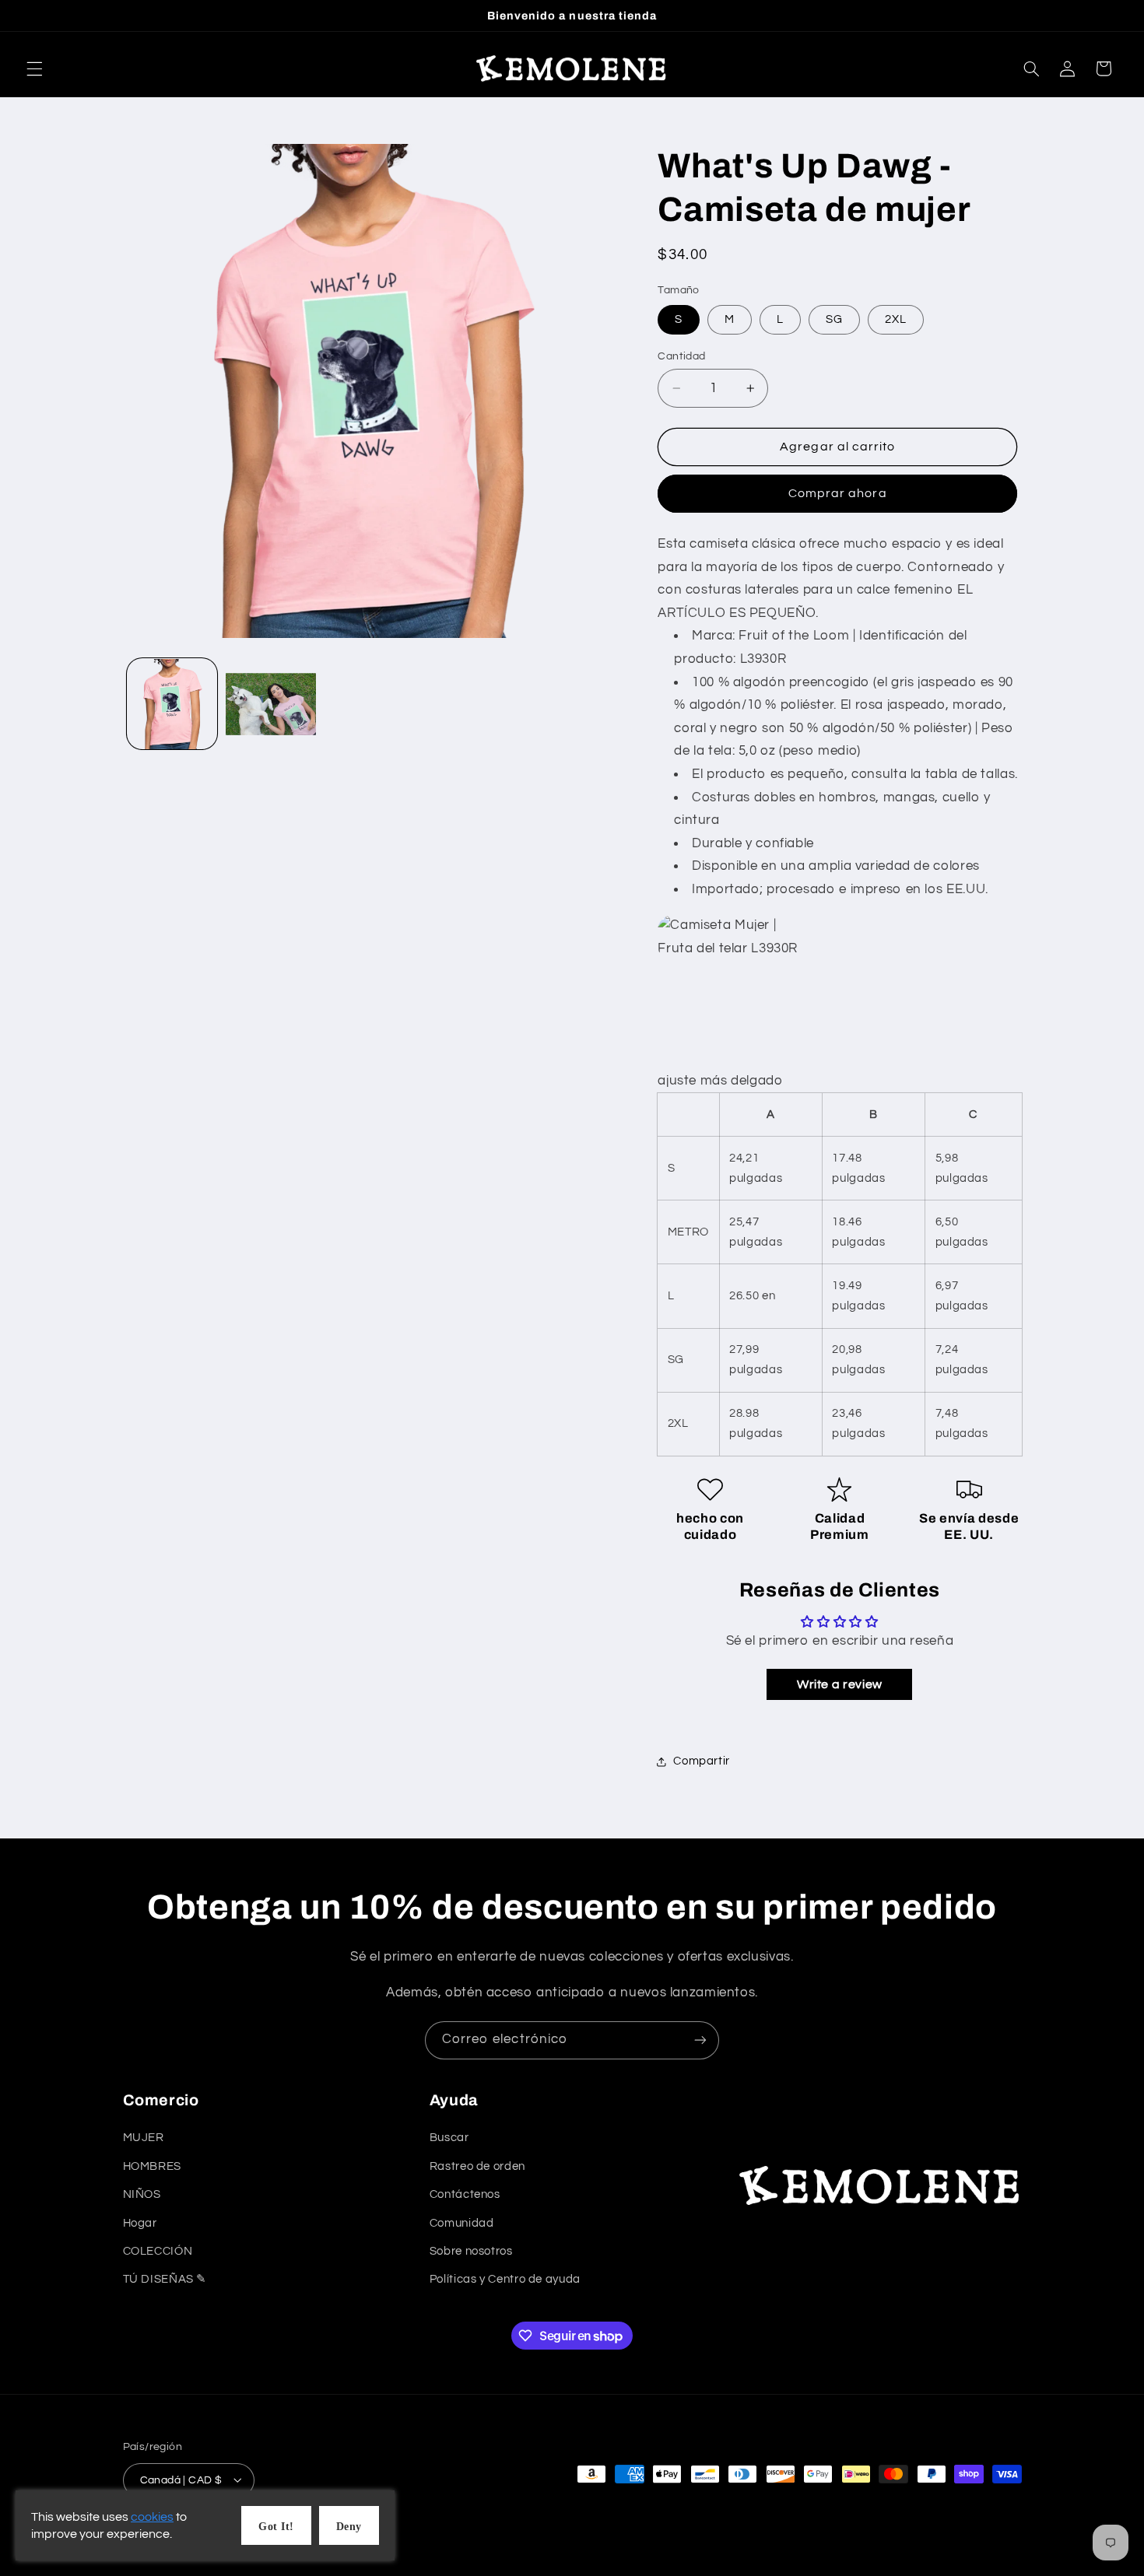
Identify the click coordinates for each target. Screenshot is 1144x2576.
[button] (34, 68)
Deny (349, 2527)
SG (834, 319)
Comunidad (462, 2223)
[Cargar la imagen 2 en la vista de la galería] (271, 704)
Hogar (140, 2223)
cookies (152, 2517)
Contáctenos (465, 2195)
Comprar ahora (838, 494)
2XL (896, 319)
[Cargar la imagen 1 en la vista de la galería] (172, 704)
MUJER (144, 2138)
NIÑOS (142, 2195)
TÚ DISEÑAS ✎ (165, 2280)
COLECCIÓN (158, 2251)
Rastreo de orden (477, 2166)
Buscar (449, 2138)
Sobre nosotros (471, 2251)
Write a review (840, 1685)
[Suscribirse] (700, 2040)
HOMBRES (152, 2166)
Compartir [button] (702, 1761)
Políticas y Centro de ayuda (505, 2280)
